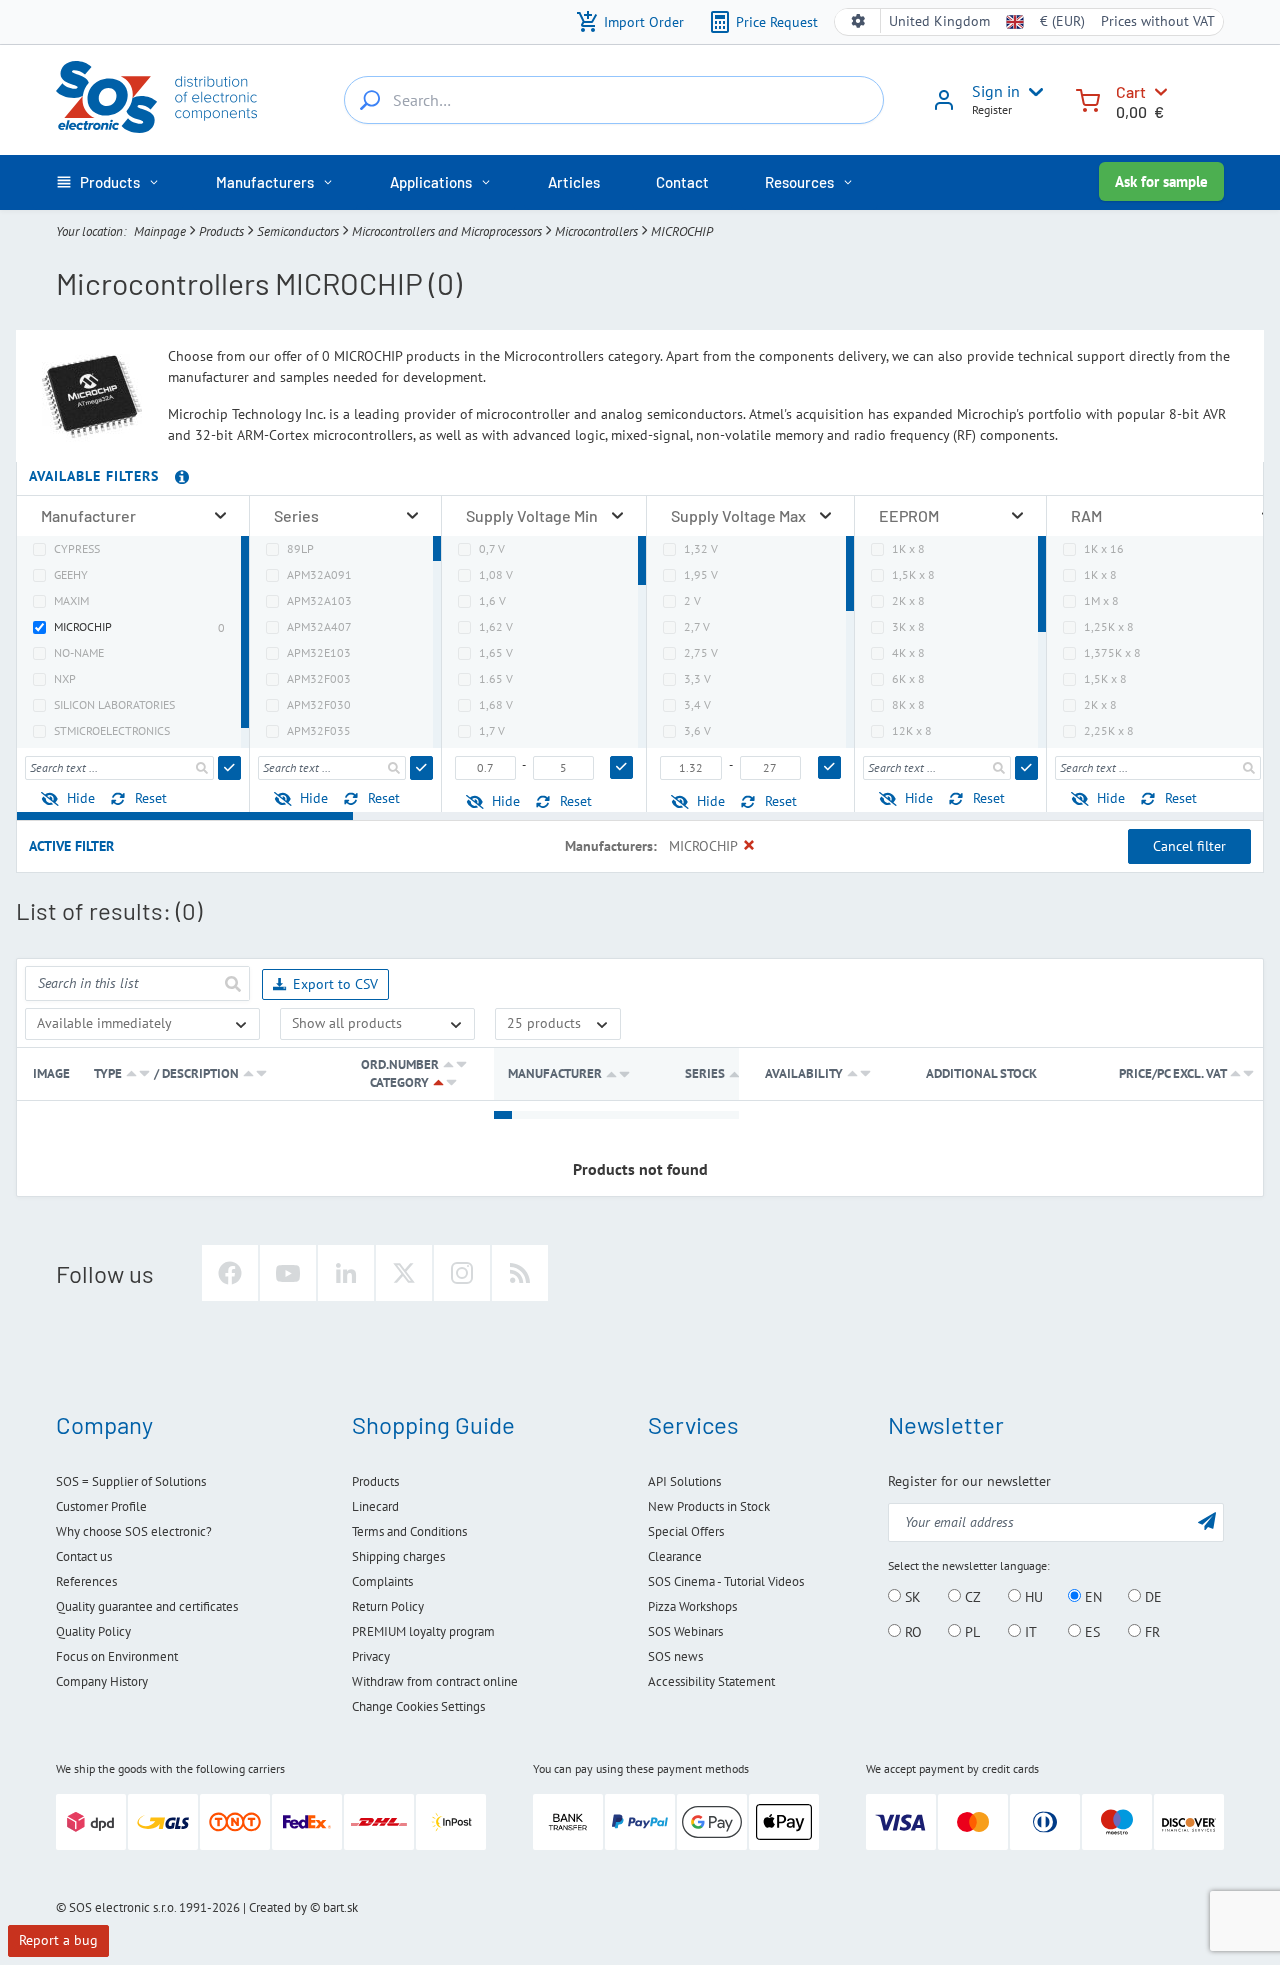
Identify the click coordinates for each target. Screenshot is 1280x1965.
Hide (81, 798)
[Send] (229, 768)
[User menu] (1032, 92)
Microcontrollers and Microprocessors (447, 231)
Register (992, 109)
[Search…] (370, 100)
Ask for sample (1161, 181)
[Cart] (1088, 98)
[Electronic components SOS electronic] (156, 97)
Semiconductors (298, 231)
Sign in (996, 91)
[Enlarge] (220, 515)
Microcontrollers (596, 231)
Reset (151, 798)
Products (221, 231)
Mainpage (160, 231)
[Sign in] (944, 107)
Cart (1131, 91)
